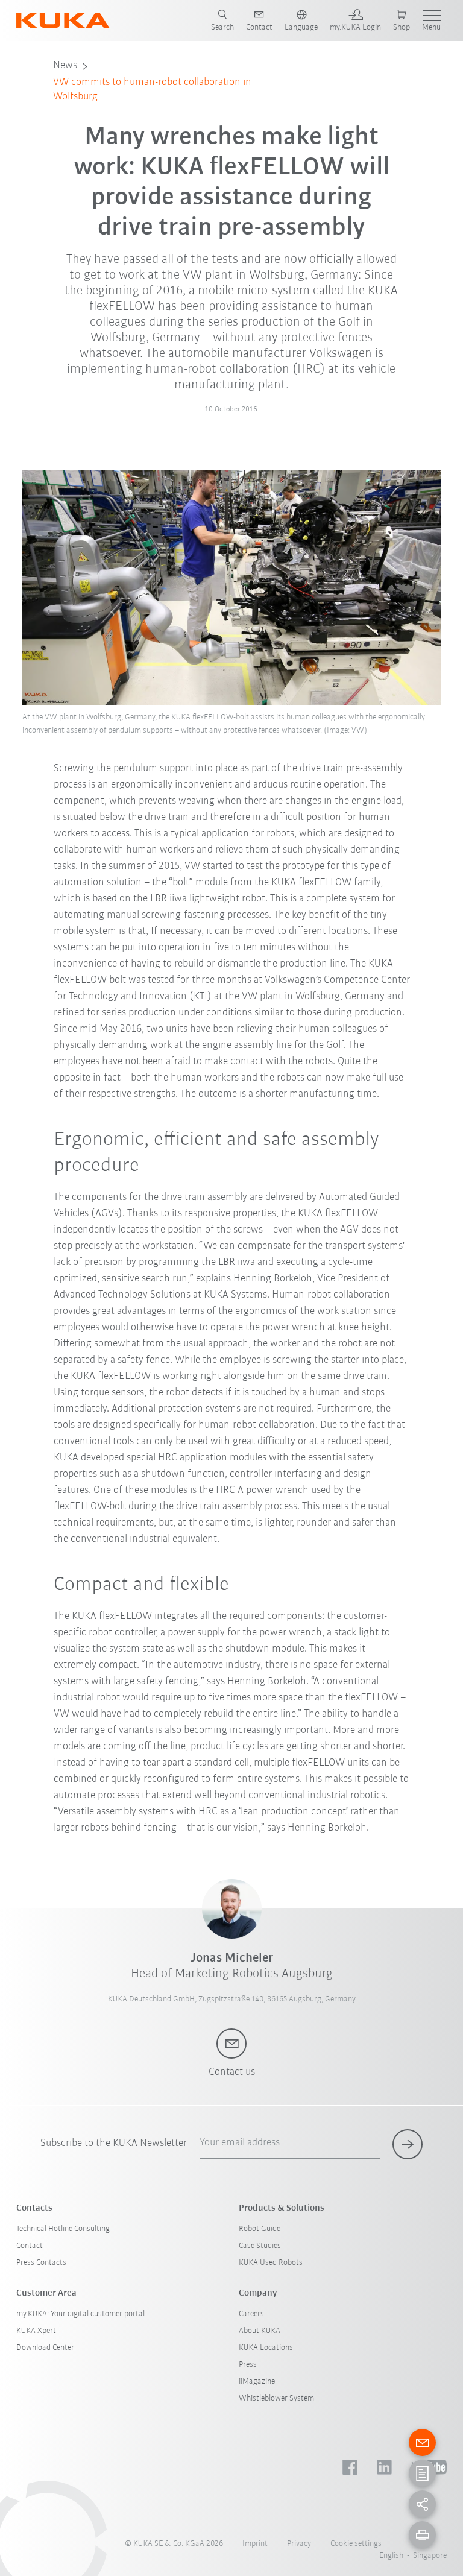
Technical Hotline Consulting (63, 2229)
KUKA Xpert (36, 2331)
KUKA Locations (266, 2348)
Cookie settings (356, 2544)
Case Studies (260, 2246)
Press (248, 2365)
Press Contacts (41, 2263)
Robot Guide (260, 2229)
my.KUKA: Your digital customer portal (80, 2314)
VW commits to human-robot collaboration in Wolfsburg (152, 90)
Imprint (255, 2544)
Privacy (299, 2544)
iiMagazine (257, 2382)
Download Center (45, 2348)
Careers (251, 2314)
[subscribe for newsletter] (408, 2144)
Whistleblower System (276, 2398)
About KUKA (260, 2331)
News (65, 66)
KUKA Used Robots (271, 2263)
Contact (30, 2246)
